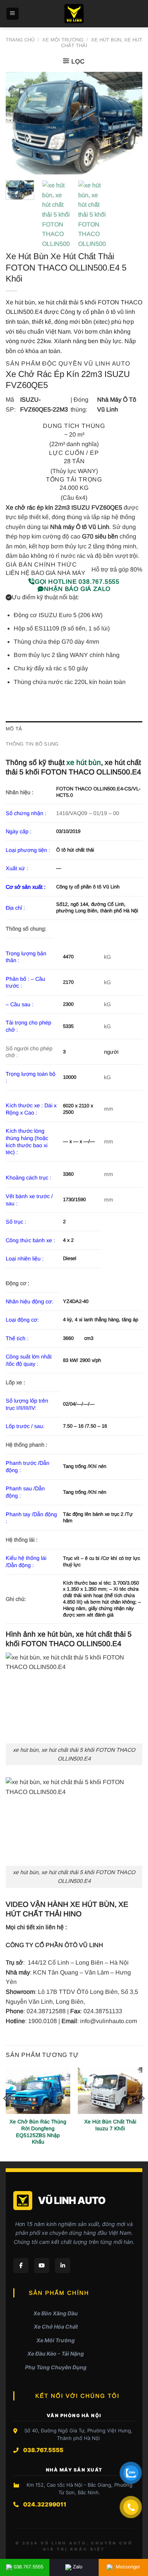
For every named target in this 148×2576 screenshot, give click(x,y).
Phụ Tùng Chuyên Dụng (56, 2367)
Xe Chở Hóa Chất (56, 2327)
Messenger (127, 2567)
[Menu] (13, 14)
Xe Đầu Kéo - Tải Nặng (56, 2354)
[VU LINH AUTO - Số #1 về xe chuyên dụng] (74, 14)
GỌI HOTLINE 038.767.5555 (77, 582)
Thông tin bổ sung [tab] (32, 744)
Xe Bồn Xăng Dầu (56, 2313)
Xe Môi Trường (63, 40)
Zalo (78, 2567)
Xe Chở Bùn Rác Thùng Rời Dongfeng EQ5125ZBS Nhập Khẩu (38, 2132)
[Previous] (18, 123)
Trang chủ (20, 40)
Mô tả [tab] (14, 729)
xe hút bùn (84, 762)
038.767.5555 (28, 2567)
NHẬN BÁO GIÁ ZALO (77, 589)
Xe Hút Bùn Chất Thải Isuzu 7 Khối (110, 2125)
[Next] (130, 123)
